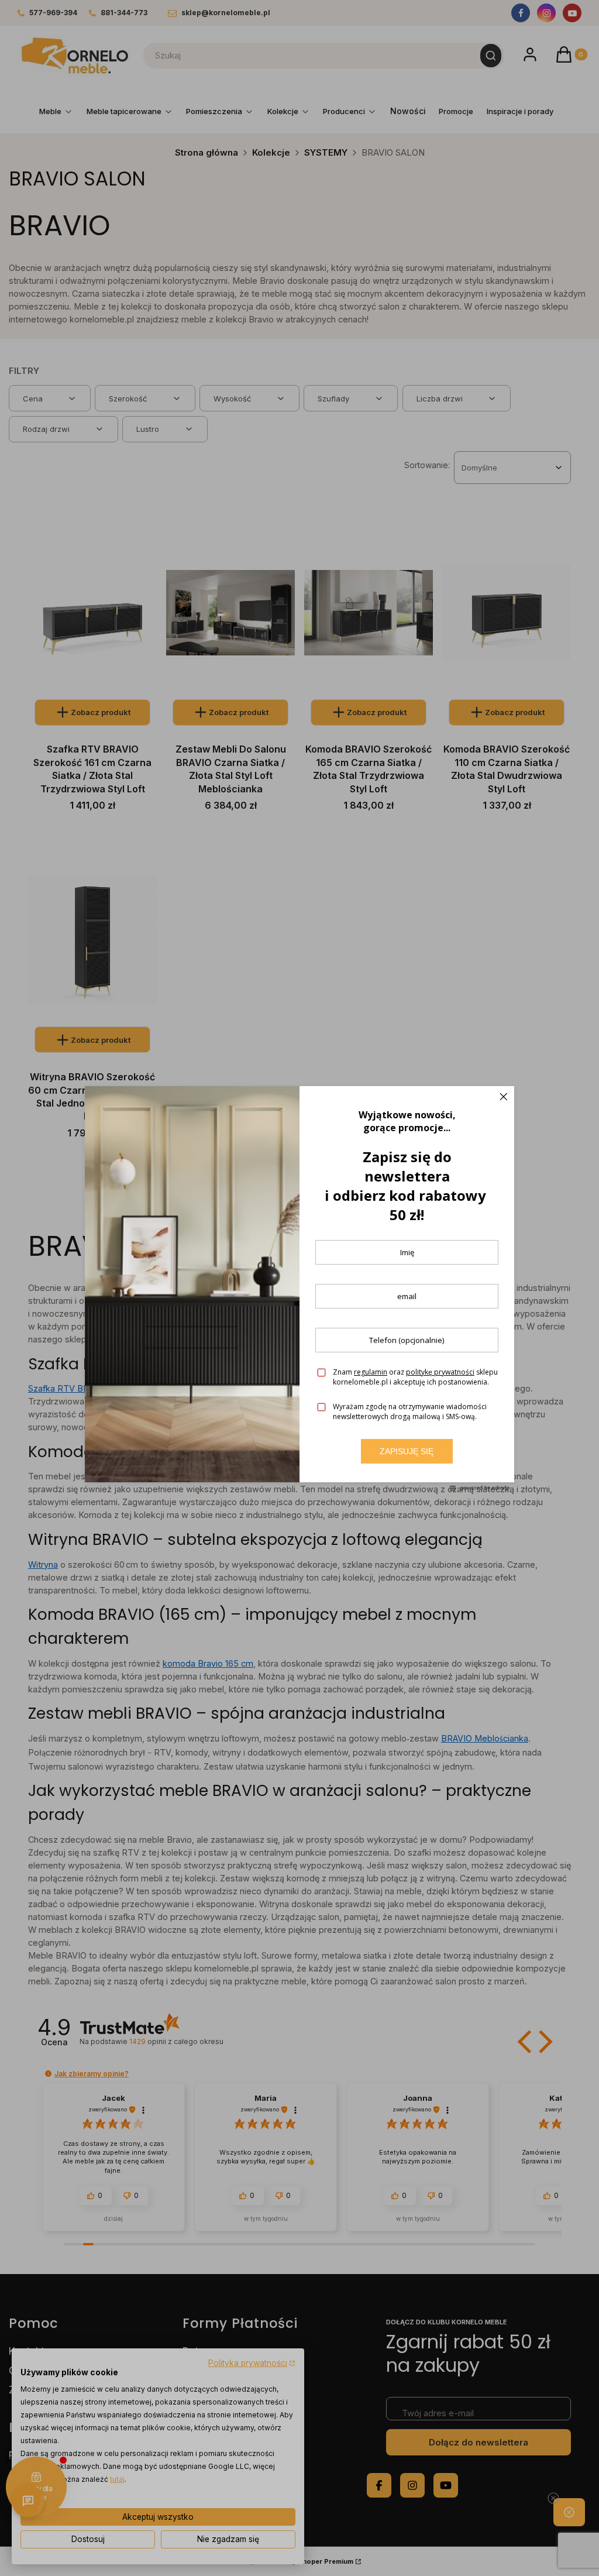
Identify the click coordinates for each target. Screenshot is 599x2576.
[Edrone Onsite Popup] (299, 1288)
